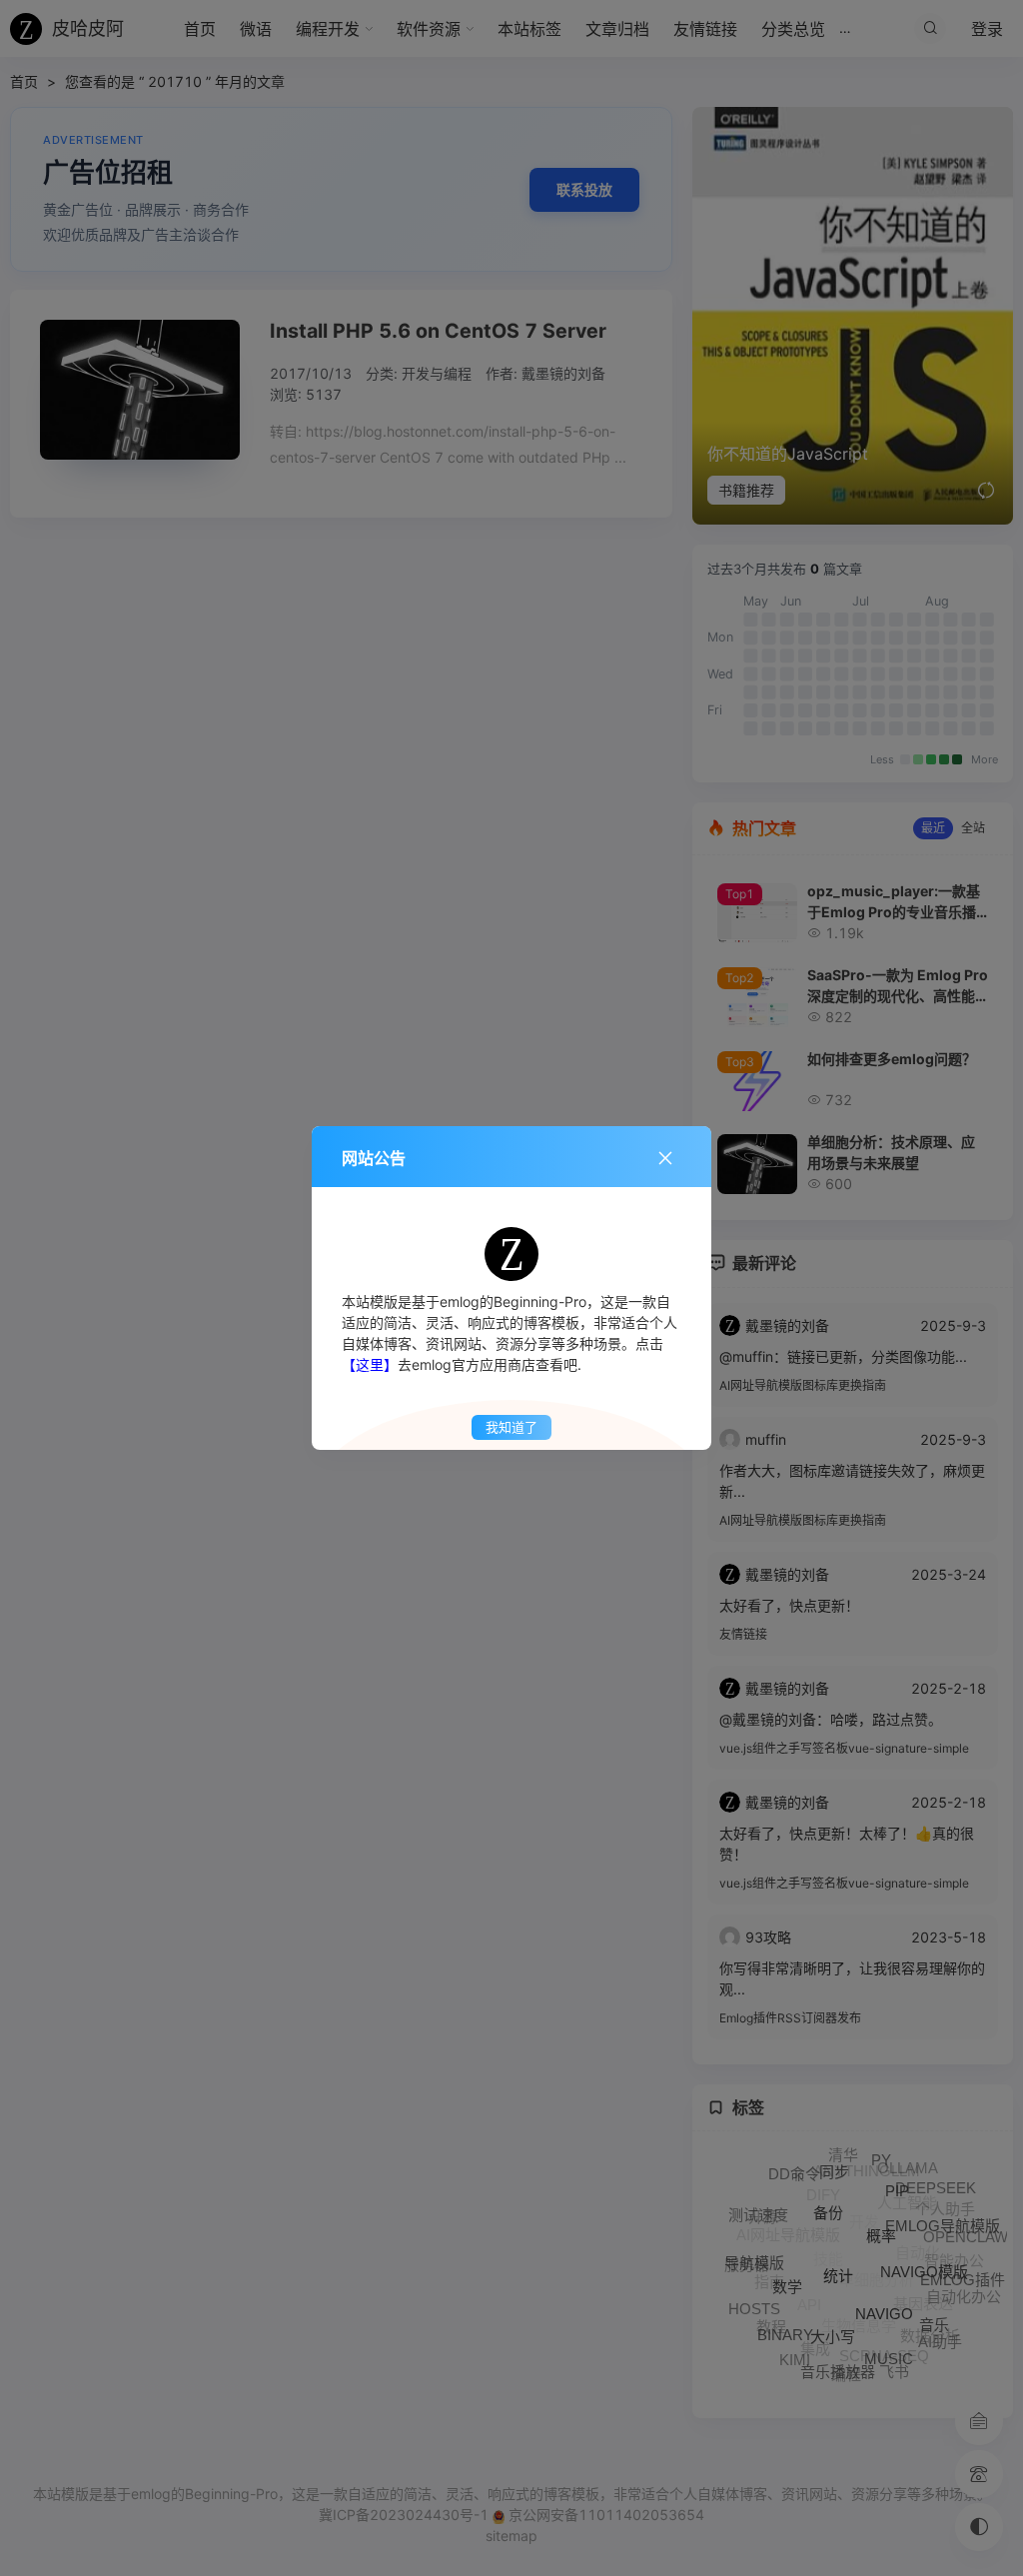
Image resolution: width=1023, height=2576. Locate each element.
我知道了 (511, 1427)
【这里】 (370, 1364)
